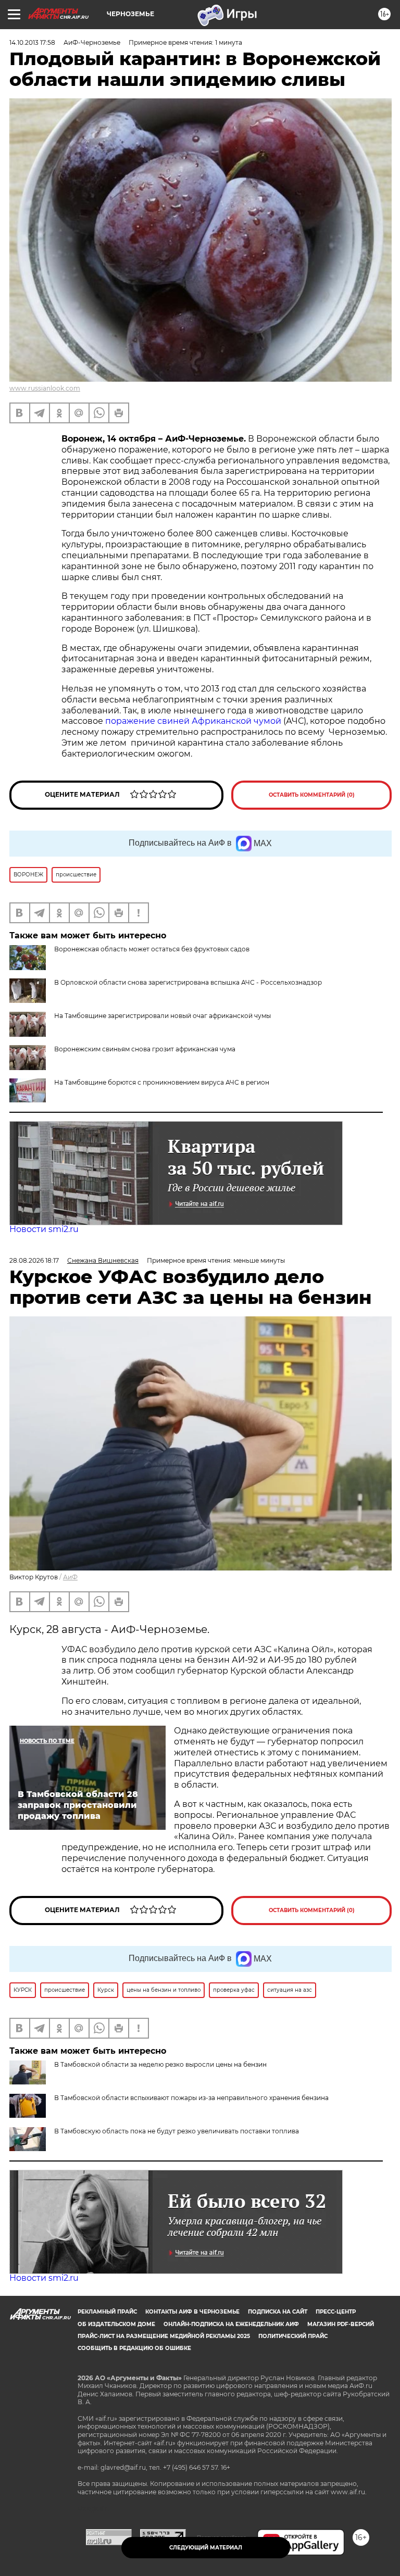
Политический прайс (293, 2336)
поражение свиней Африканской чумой (193, 721)
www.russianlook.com (45, 388)
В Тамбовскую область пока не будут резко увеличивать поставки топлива (177, 2131)
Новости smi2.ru (44, 1229)
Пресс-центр (336, 2312)
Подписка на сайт (278, 2312)
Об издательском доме (116, 2324)
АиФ (70, 1577)
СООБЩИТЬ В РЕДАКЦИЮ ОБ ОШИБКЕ (134, 2348)
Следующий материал (206, 2548)
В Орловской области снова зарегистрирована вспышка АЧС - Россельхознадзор (188, 982)
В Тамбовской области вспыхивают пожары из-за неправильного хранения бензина (191, 2098)
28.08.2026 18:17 (34, 1260)
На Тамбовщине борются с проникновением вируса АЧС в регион (162, 1082)
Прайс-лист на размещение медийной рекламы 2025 (164, 2336)
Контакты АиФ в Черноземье (192, 2312)
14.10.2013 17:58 (32, 42)
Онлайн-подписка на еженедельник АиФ (231, 2324)
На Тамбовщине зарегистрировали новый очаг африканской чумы (162, 1016)
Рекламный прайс (107, 2312)
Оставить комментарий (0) (312, 795)
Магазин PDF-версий (341, 2324)
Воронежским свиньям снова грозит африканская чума (145, 1049)
